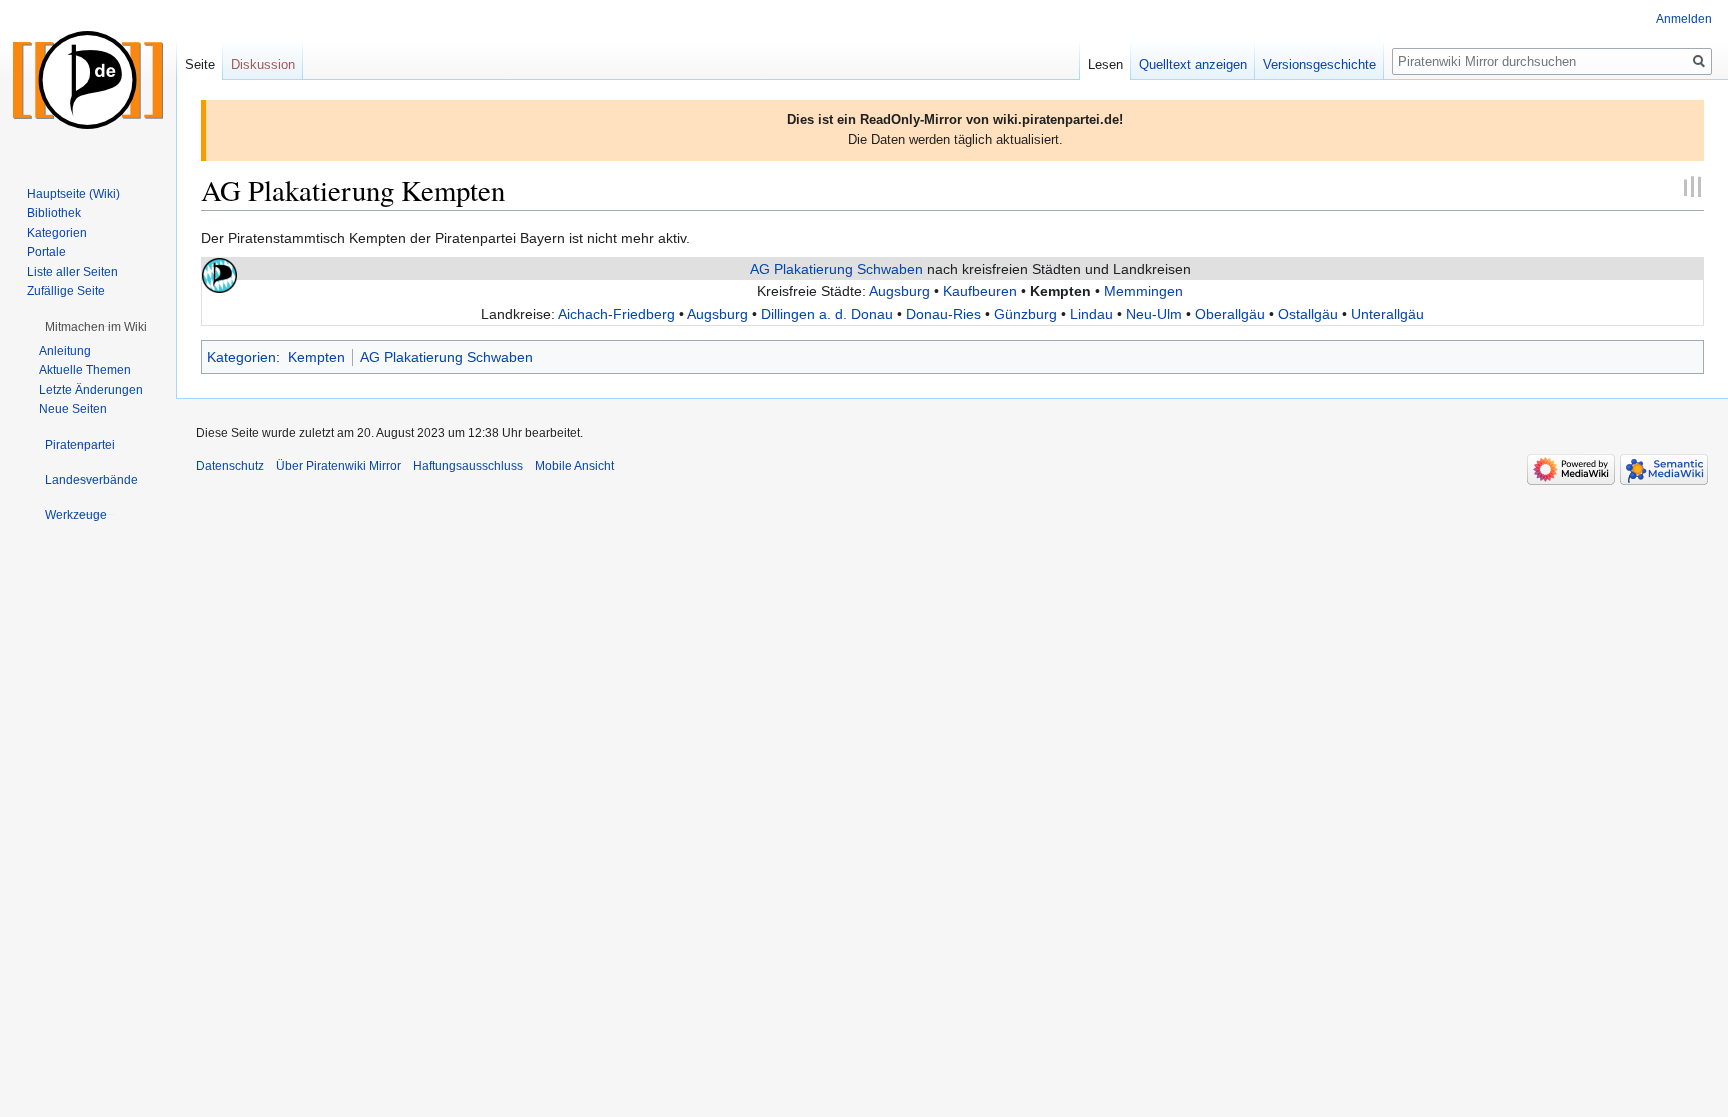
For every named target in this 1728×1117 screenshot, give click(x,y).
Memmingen (1143, 291)
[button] (96, 327)
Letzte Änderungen (91, 390)
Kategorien (241, 357)
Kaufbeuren (980, 291)
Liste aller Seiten (72, 272)
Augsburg (899, 291)
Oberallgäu (1230, 314)
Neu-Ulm (1154, 314)
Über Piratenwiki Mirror (338, 466)
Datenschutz (230, 466)
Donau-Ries (943, 314)
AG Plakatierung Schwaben (836, 269)
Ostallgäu (1308, 314)
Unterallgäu (1387, 314)
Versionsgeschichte (1319, 64)
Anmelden (1684, 19)
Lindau (1091, 314)
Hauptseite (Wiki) (73, 194)
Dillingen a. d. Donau (827, 314)
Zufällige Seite (66, 291)
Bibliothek (54, 213)
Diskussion (263, 64)
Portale (46, 252)
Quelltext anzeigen (1193, 64)
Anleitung (65, 351)
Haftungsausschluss (468, 466)
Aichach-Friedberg (616, 314)
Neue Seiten (73, 409)
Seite (200, 64)
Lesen (1105, 64)
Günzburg (1025, 314)
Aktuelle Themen (85, 370)
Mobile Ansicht (574, 466)
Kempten (316, 357)
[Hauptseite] (88, 80)
